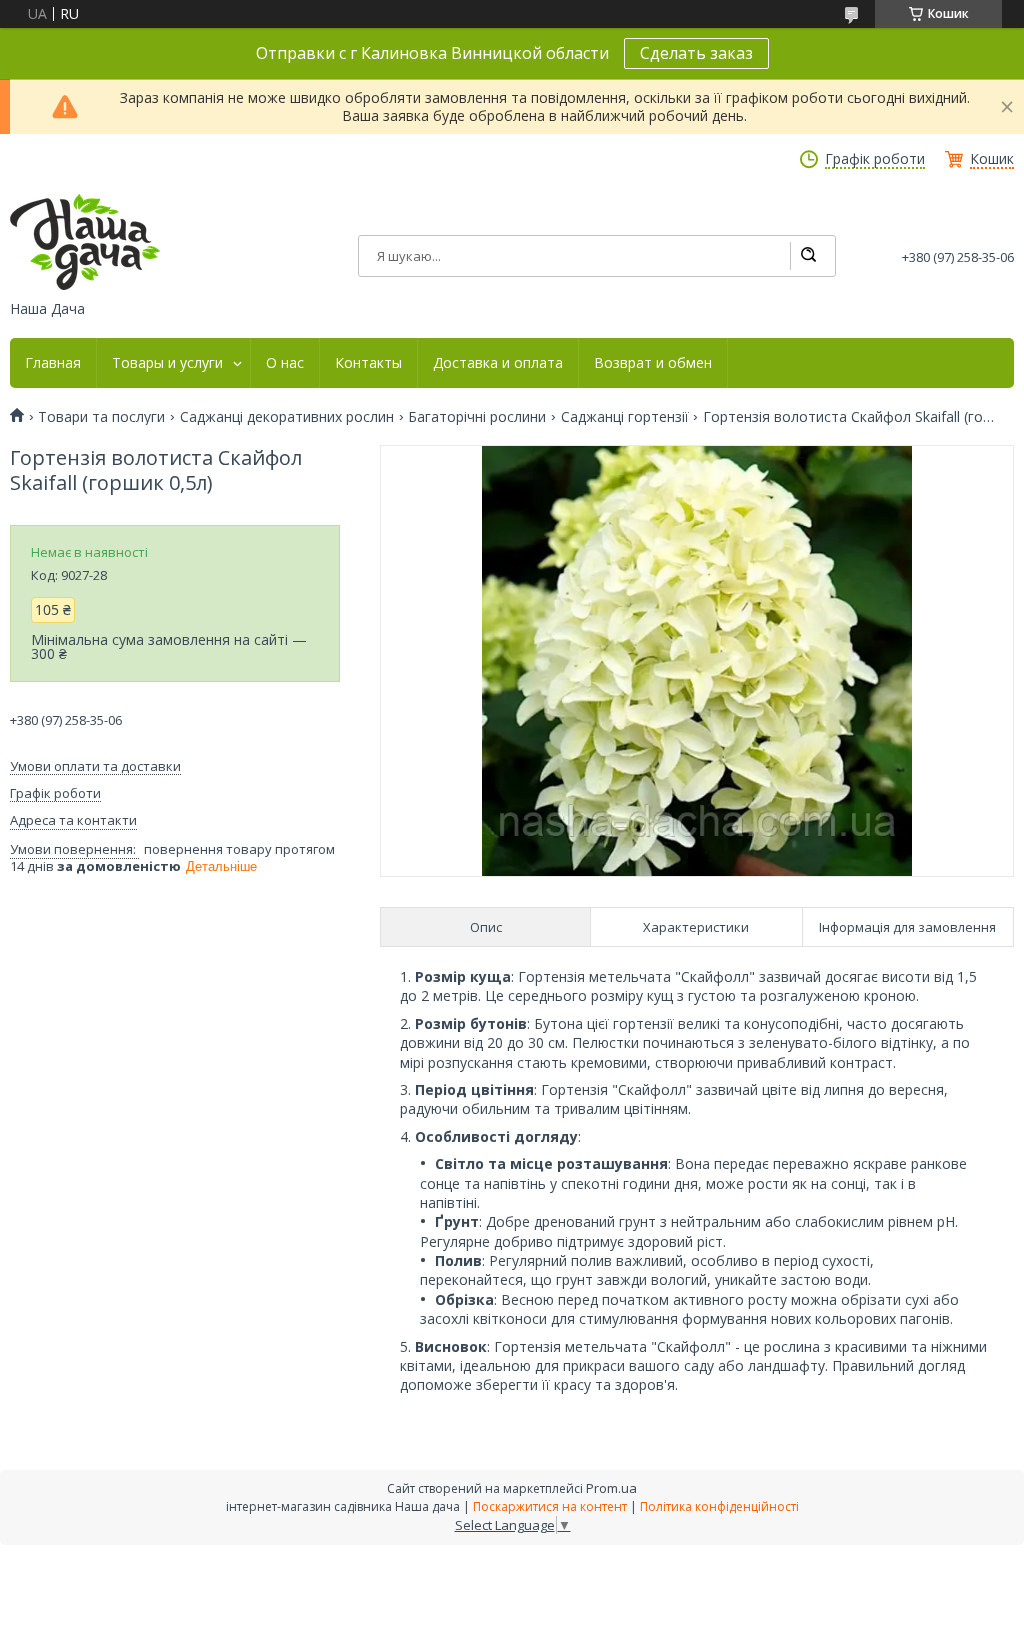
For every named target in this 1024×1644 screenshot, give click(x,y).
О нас (285, 363)
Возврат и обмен (653, 363)
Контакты (368, 363)
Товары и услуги (167, 363)
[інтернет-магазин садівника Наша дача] (85, 242)
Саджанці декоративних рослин (287, 417)
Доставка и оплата (498, 363)
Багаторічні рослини (477, 417)
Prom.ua (611, 1488)
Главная (53, 363)
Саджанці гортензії (625, 417)
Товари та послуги (101, 417)
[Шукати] (808, 256)
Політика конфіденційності (719, 1506)
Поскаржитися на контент (550, 1506)
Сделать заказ (696, 53)
